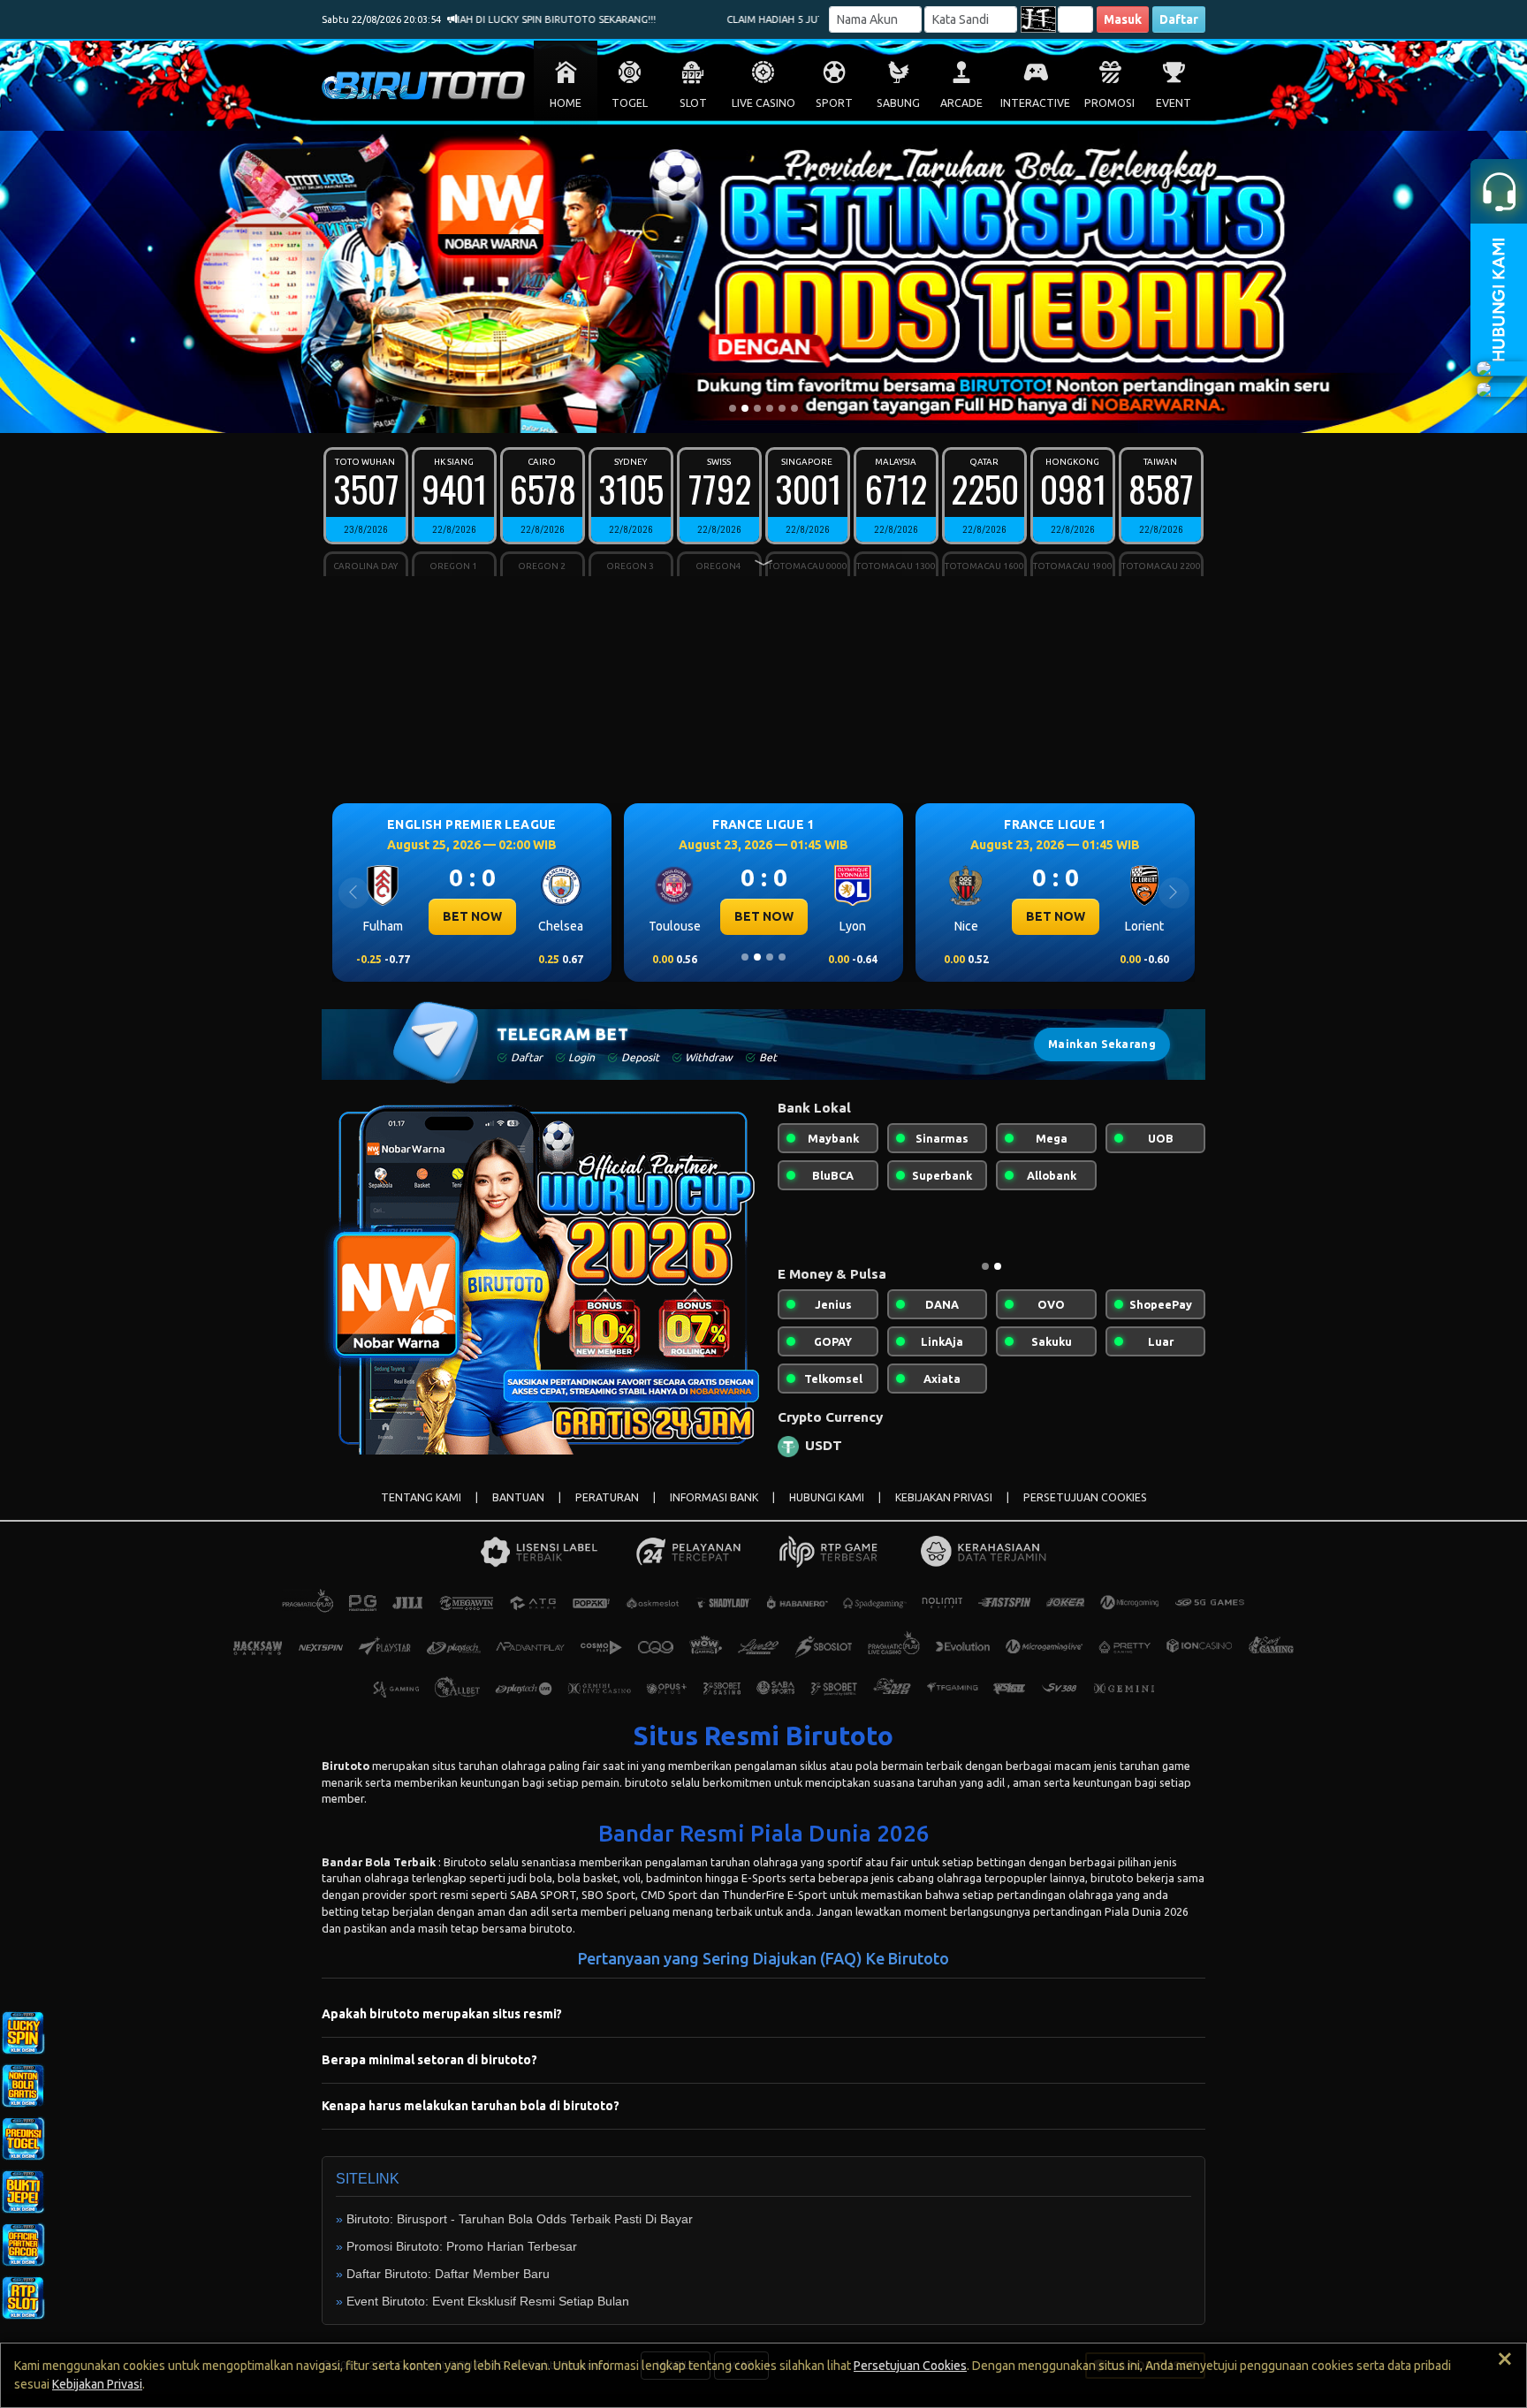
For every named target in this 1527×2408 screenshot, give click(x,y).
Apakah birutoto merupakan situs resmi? (442, 2028)
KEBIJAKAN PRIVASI (944, 1512)
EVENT (1174, 103)
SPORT (834, 103)
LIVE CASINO (763, 103)
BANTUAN (518, 1512)
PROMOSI (1109, 103)
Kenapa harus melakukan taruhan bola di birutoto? (471, 2120)
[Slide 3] (757, 408)
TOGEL (630, 103)
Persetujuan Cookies (910, 2366)
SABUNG (898, 103)
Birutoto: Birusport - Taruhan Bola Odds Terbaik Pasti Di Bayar (520, 2233)
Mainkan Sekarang (1102, 1044)
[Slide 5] (782, 408)
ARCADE (961, 103)
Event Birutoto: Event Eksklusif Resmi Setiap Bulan (488, 2315)
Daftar (1179, 19)
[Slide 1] (733, 408)
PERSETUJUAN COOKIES (1085, 1512)
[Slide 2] (745, 408)
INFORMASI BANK (714, 1512)
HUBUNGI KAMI (827, 1512)
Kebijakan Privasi (97, 2384)
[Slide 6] (794, 408)
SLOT (693, 103)
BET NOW (472, 916)
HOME (566, 103)
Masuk (1123, 19)
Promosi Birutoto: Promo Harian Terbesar (462, 2260)
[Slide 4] (770, 408)
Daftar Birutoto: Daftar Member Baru (448, 2288)
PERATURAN (607, 1512)
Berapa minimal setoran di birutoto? (429, 2074)
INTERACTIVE (1035, 103)
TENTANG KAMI (421, 1512)
